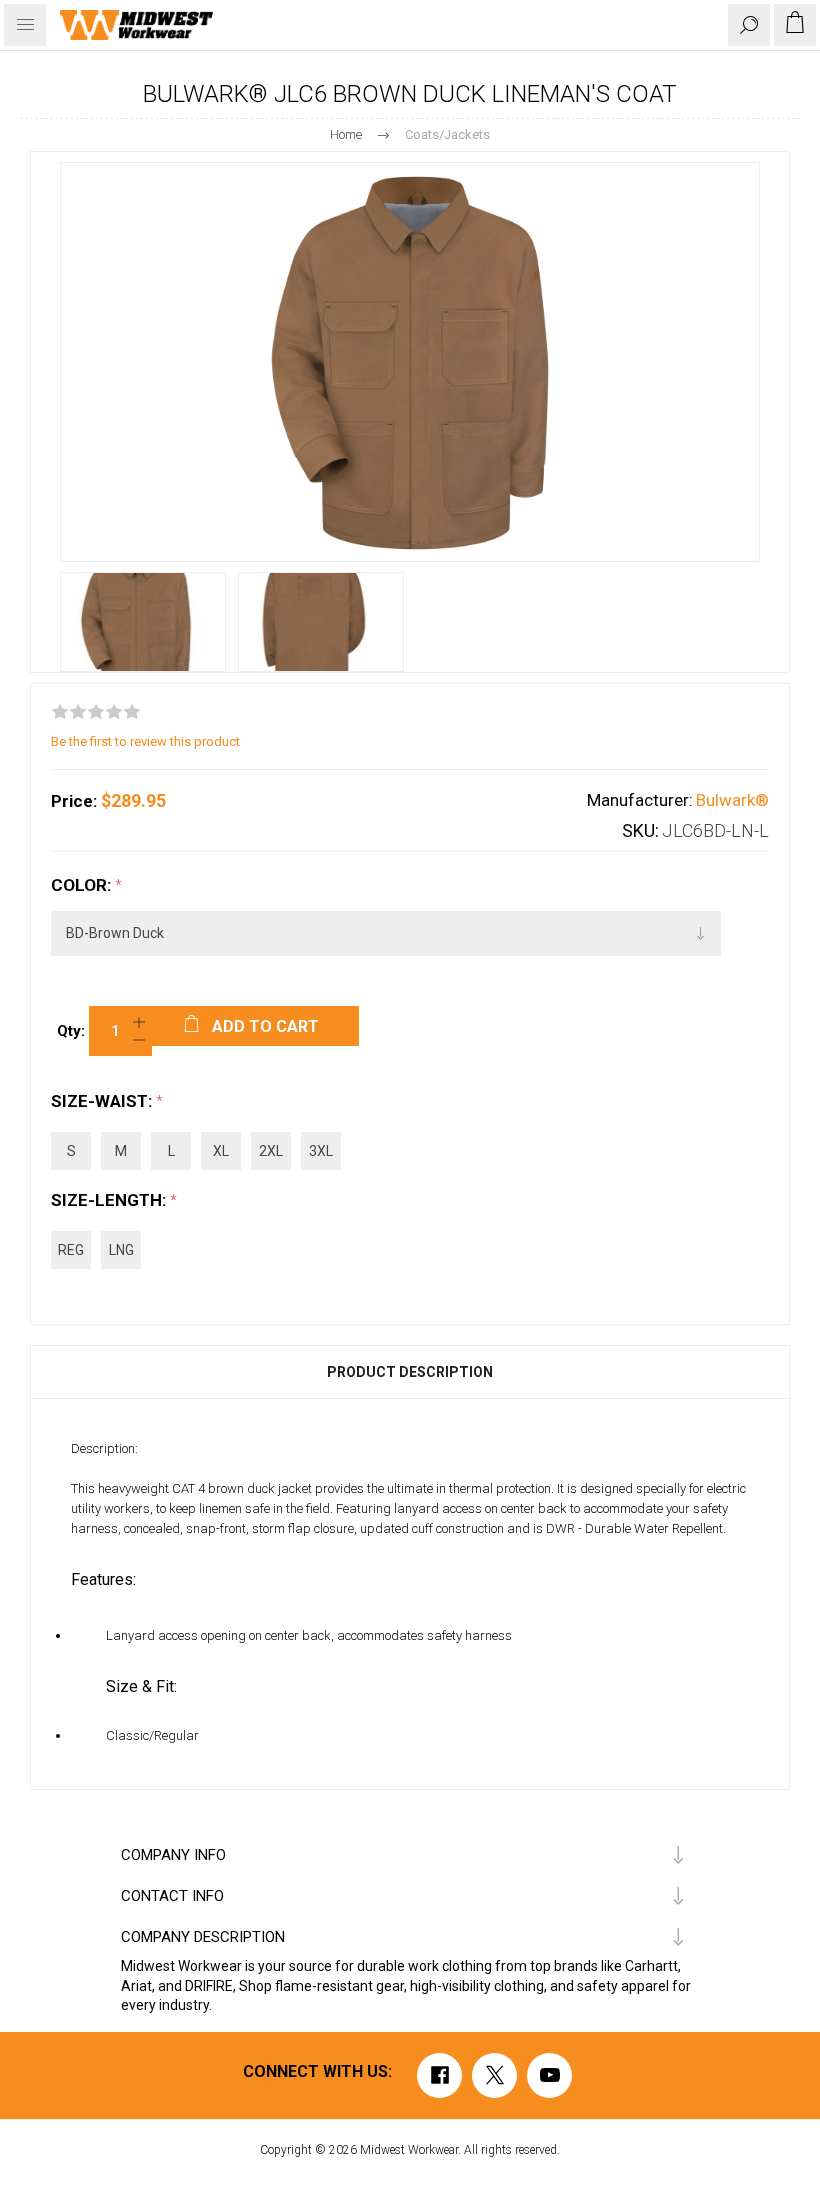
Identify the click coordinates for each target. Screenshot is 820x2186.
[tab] (410, 1372)
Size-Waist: (103, 1101)
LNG (121, 1250)
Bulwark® (732, 800)
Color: (83, 885)
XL (221, 1151)
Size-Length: (110, 1200)
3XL (321, 1151)
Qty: (71, 1031)
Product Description (410, 1372)
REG (71, 1250)
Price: (74, 801)
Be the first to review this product (145, 741)
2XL (271, 1151)
